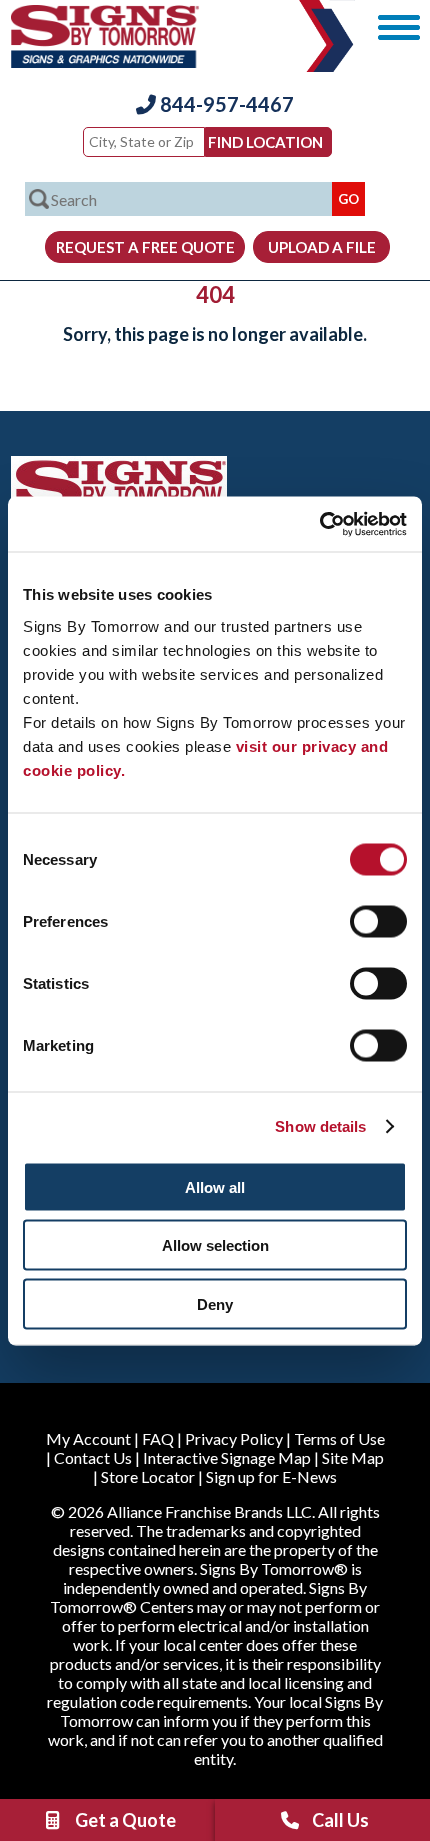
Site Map (353, 1457)
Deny (215, 1303)
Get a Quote (125, 1820)
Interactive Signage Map (227, 1457)
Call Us (340, 1820)
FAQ (158, 1438)
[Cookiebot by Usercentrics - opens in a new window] (319, 524)
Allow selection (215, 1245)
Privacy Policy (234, 1438)
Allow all (215, 1186)
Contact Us (93, 1457)
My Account (88, 1438)
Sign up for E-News (271, 1476)
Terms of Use (339, 1438)
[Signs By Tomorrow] (105, 61)
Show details (320, 1126)
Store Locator (148, 1476)
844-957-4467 (225, 104)
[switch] (378, 921)
